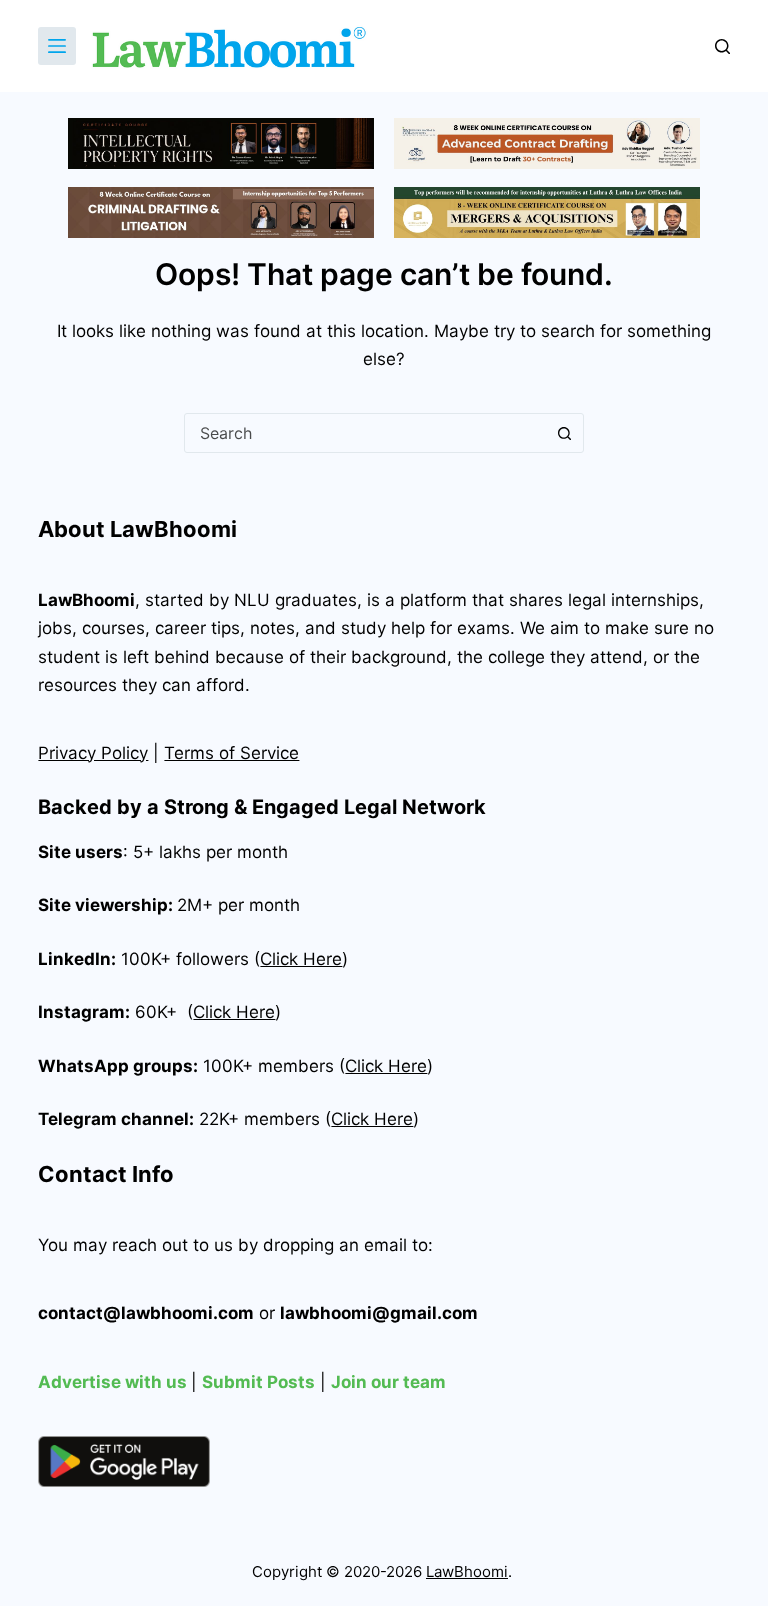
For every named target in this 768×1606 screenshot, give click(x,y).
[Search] (722, 46)
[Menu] (57, 46)
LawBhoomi (86, 600)
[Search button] (564, 433)
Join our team (388, 1382)
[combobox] (365, 433)
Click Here (234, 1012)
